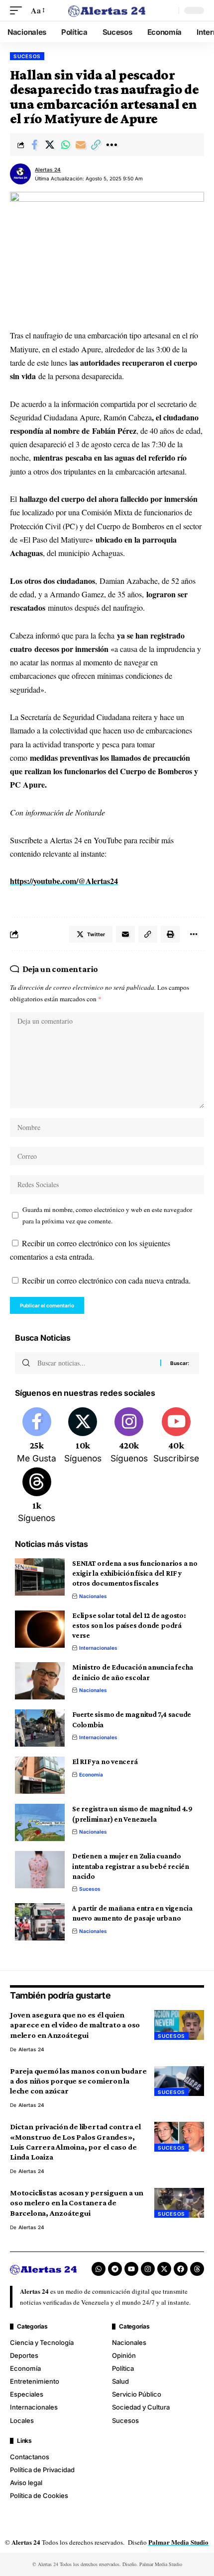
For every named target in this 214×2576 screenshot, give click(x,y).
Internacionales (98, 1648)
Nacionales (93, 1596)
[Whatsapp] (99, 2269)
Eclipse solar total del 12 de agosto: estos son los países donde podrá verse (129, 1626)
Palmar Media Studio (178, 2542)
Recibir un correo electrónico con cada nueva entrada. (106, 1280)
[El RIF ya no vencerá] (40, 1775)
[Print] (170, 934)
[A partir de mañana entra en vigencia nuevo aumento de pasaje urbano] (40, 1922)
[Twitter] (83, 1436)
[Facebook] (37, 1436)
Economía (91, 1774)
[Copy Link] (96, 145)
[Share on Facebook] (34, 145)
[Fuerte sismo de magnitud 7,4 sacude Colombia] (40, 1728)
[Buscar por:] (95, 1363)
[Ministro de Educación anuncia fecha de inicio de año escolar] (40, 1681)
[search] (169, 10)
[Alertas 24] (107, 10)
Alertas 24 (48, 169)
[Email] (81, 145)
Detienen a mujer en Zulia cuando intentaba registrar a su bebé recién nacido (131, 1866)
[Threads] (37, 1496)
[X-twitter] (164, 2269)
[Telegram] (115, 2269)
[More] (111, 145)
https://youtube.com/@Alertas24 (64, 881)
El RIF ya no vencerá (105, 1762)
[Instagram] (129, 1436)
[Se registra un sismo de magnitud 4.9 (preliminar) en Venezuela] (40, 1822)
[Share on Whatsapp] (65, 145)
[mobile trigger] (18, 10)
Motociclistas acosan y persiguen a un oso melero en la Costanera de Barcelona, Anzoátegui (77, 2203)
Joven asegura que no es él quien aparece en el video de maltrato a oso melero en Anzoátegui (75, 2025)
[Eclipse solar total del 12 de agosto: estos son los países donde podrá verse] (40, 1629)
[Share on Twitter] (50, 145)
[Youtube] (176, 1436)
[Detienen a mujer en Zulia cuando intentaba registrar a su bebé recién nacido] (40, 1870)
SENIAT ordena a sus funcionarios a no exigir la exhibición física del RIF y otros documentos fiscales (135, 1573)
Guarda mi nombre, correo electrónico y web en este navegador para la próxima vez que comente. (107, 1215)
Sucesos (27, 56)
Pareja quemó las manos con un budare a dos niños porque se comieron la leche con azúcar (78, 2081)
